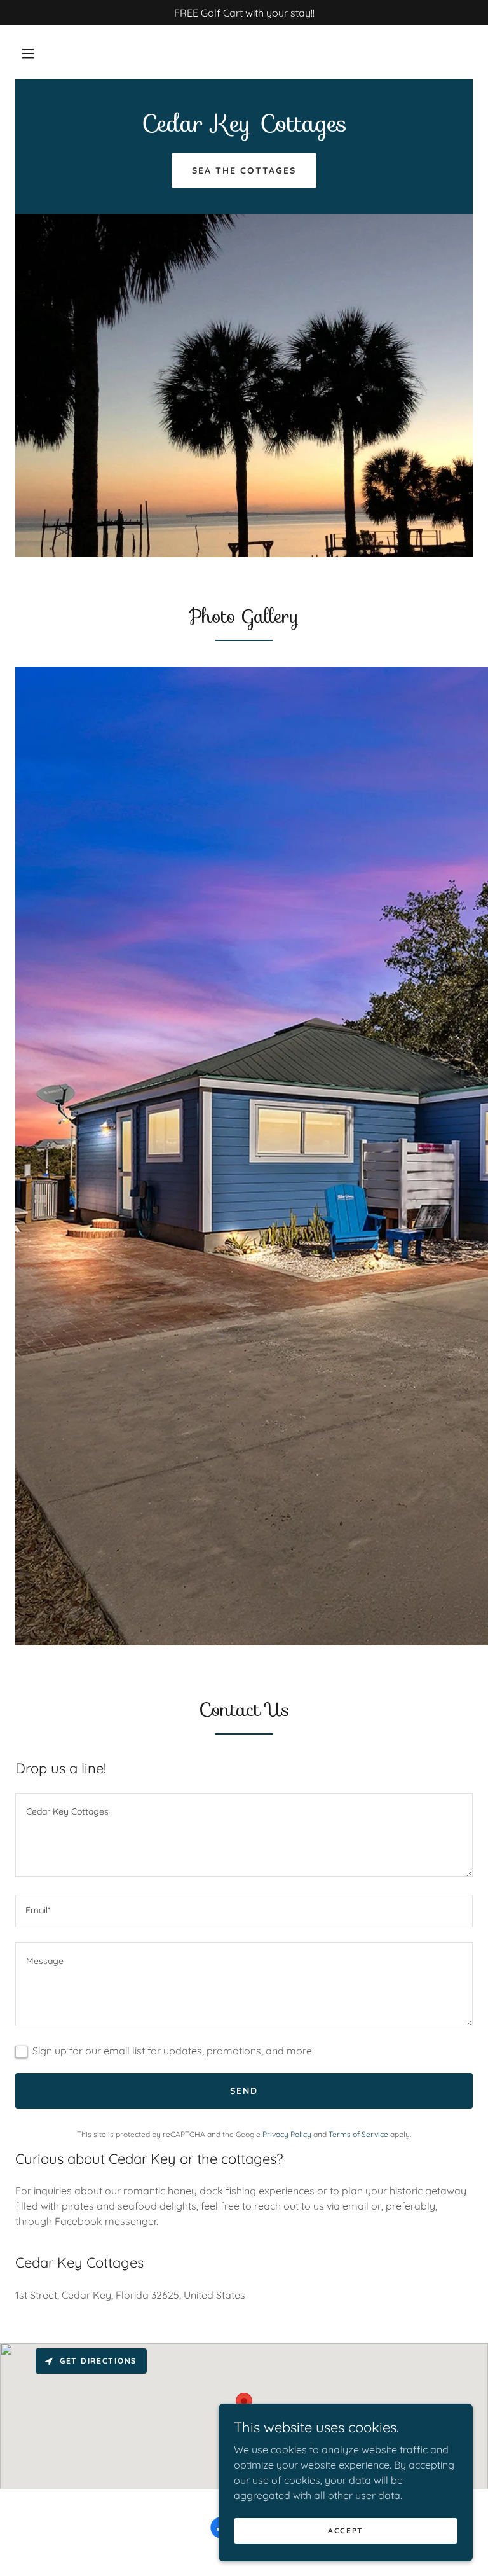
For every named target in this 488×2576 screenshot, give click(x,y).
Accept (346, 2531)
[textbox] (244, 1835)
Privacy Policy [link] (287, 2134)
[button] (28, 53)
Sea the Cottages (244, 170)
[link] (244, 128)
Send (244, 2091)
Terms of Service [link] (358, 2134)
